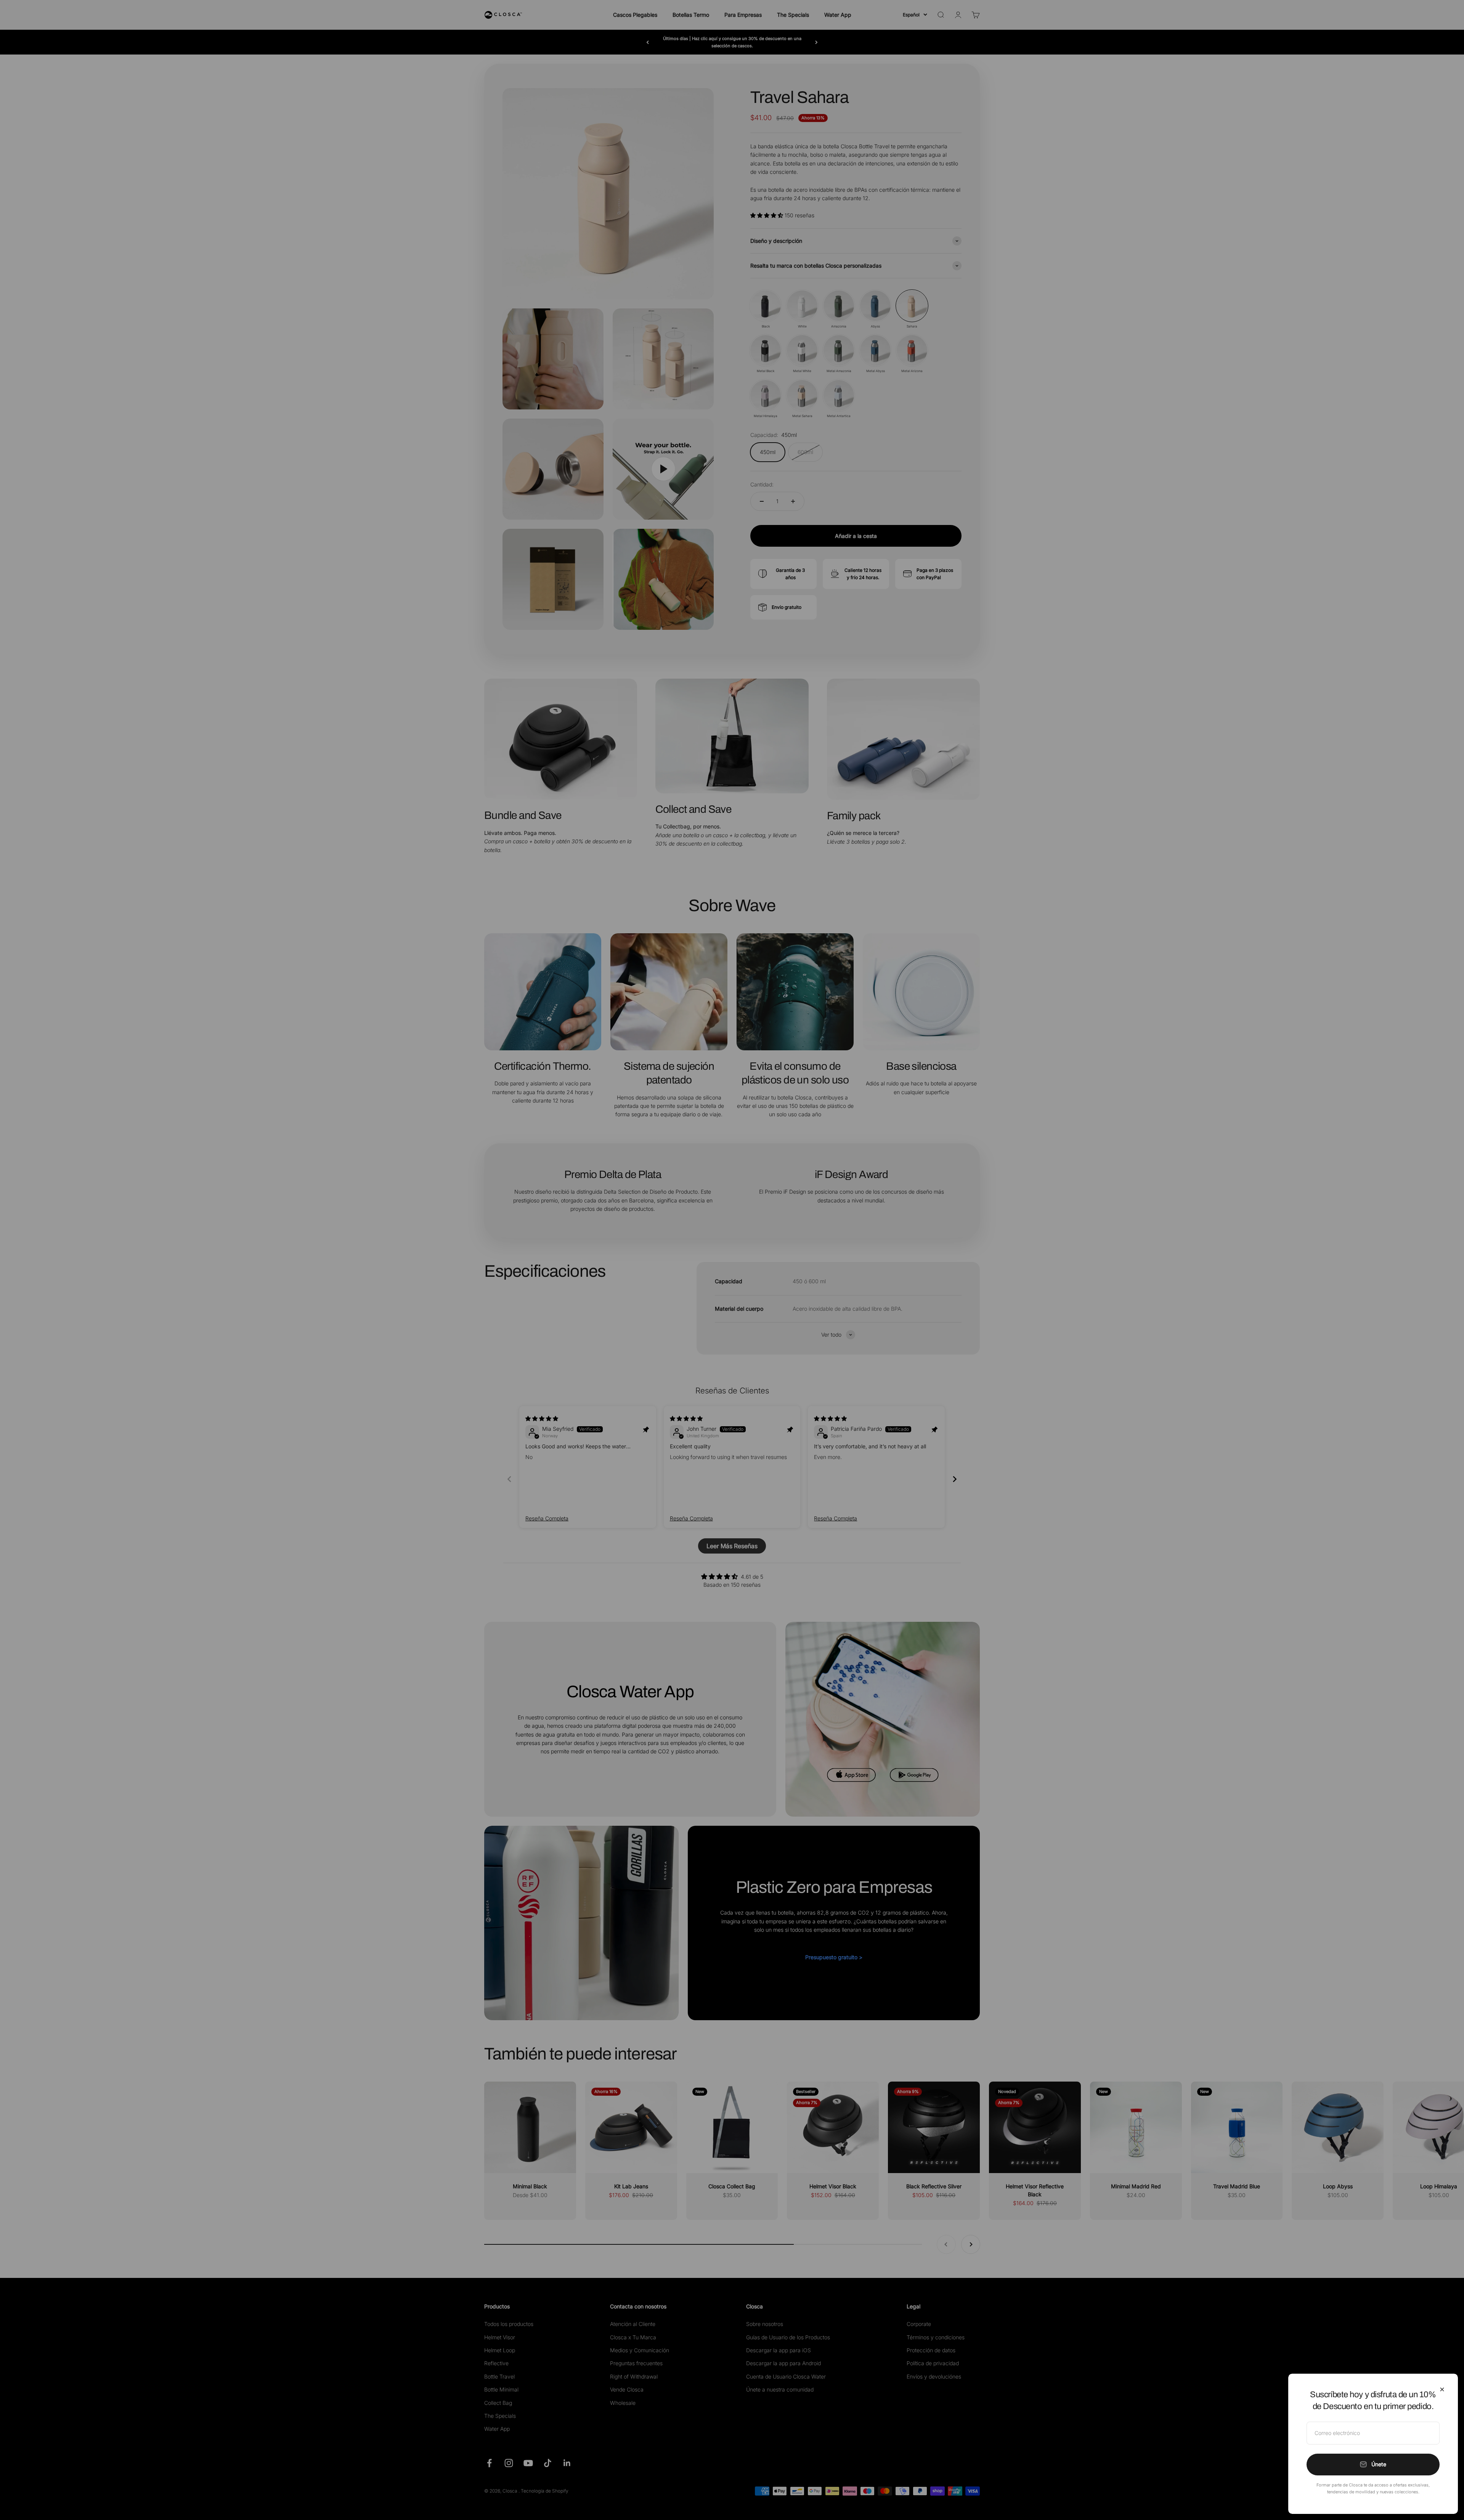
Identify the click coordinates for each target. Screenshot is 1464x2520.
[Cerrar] (1442, 2389)
